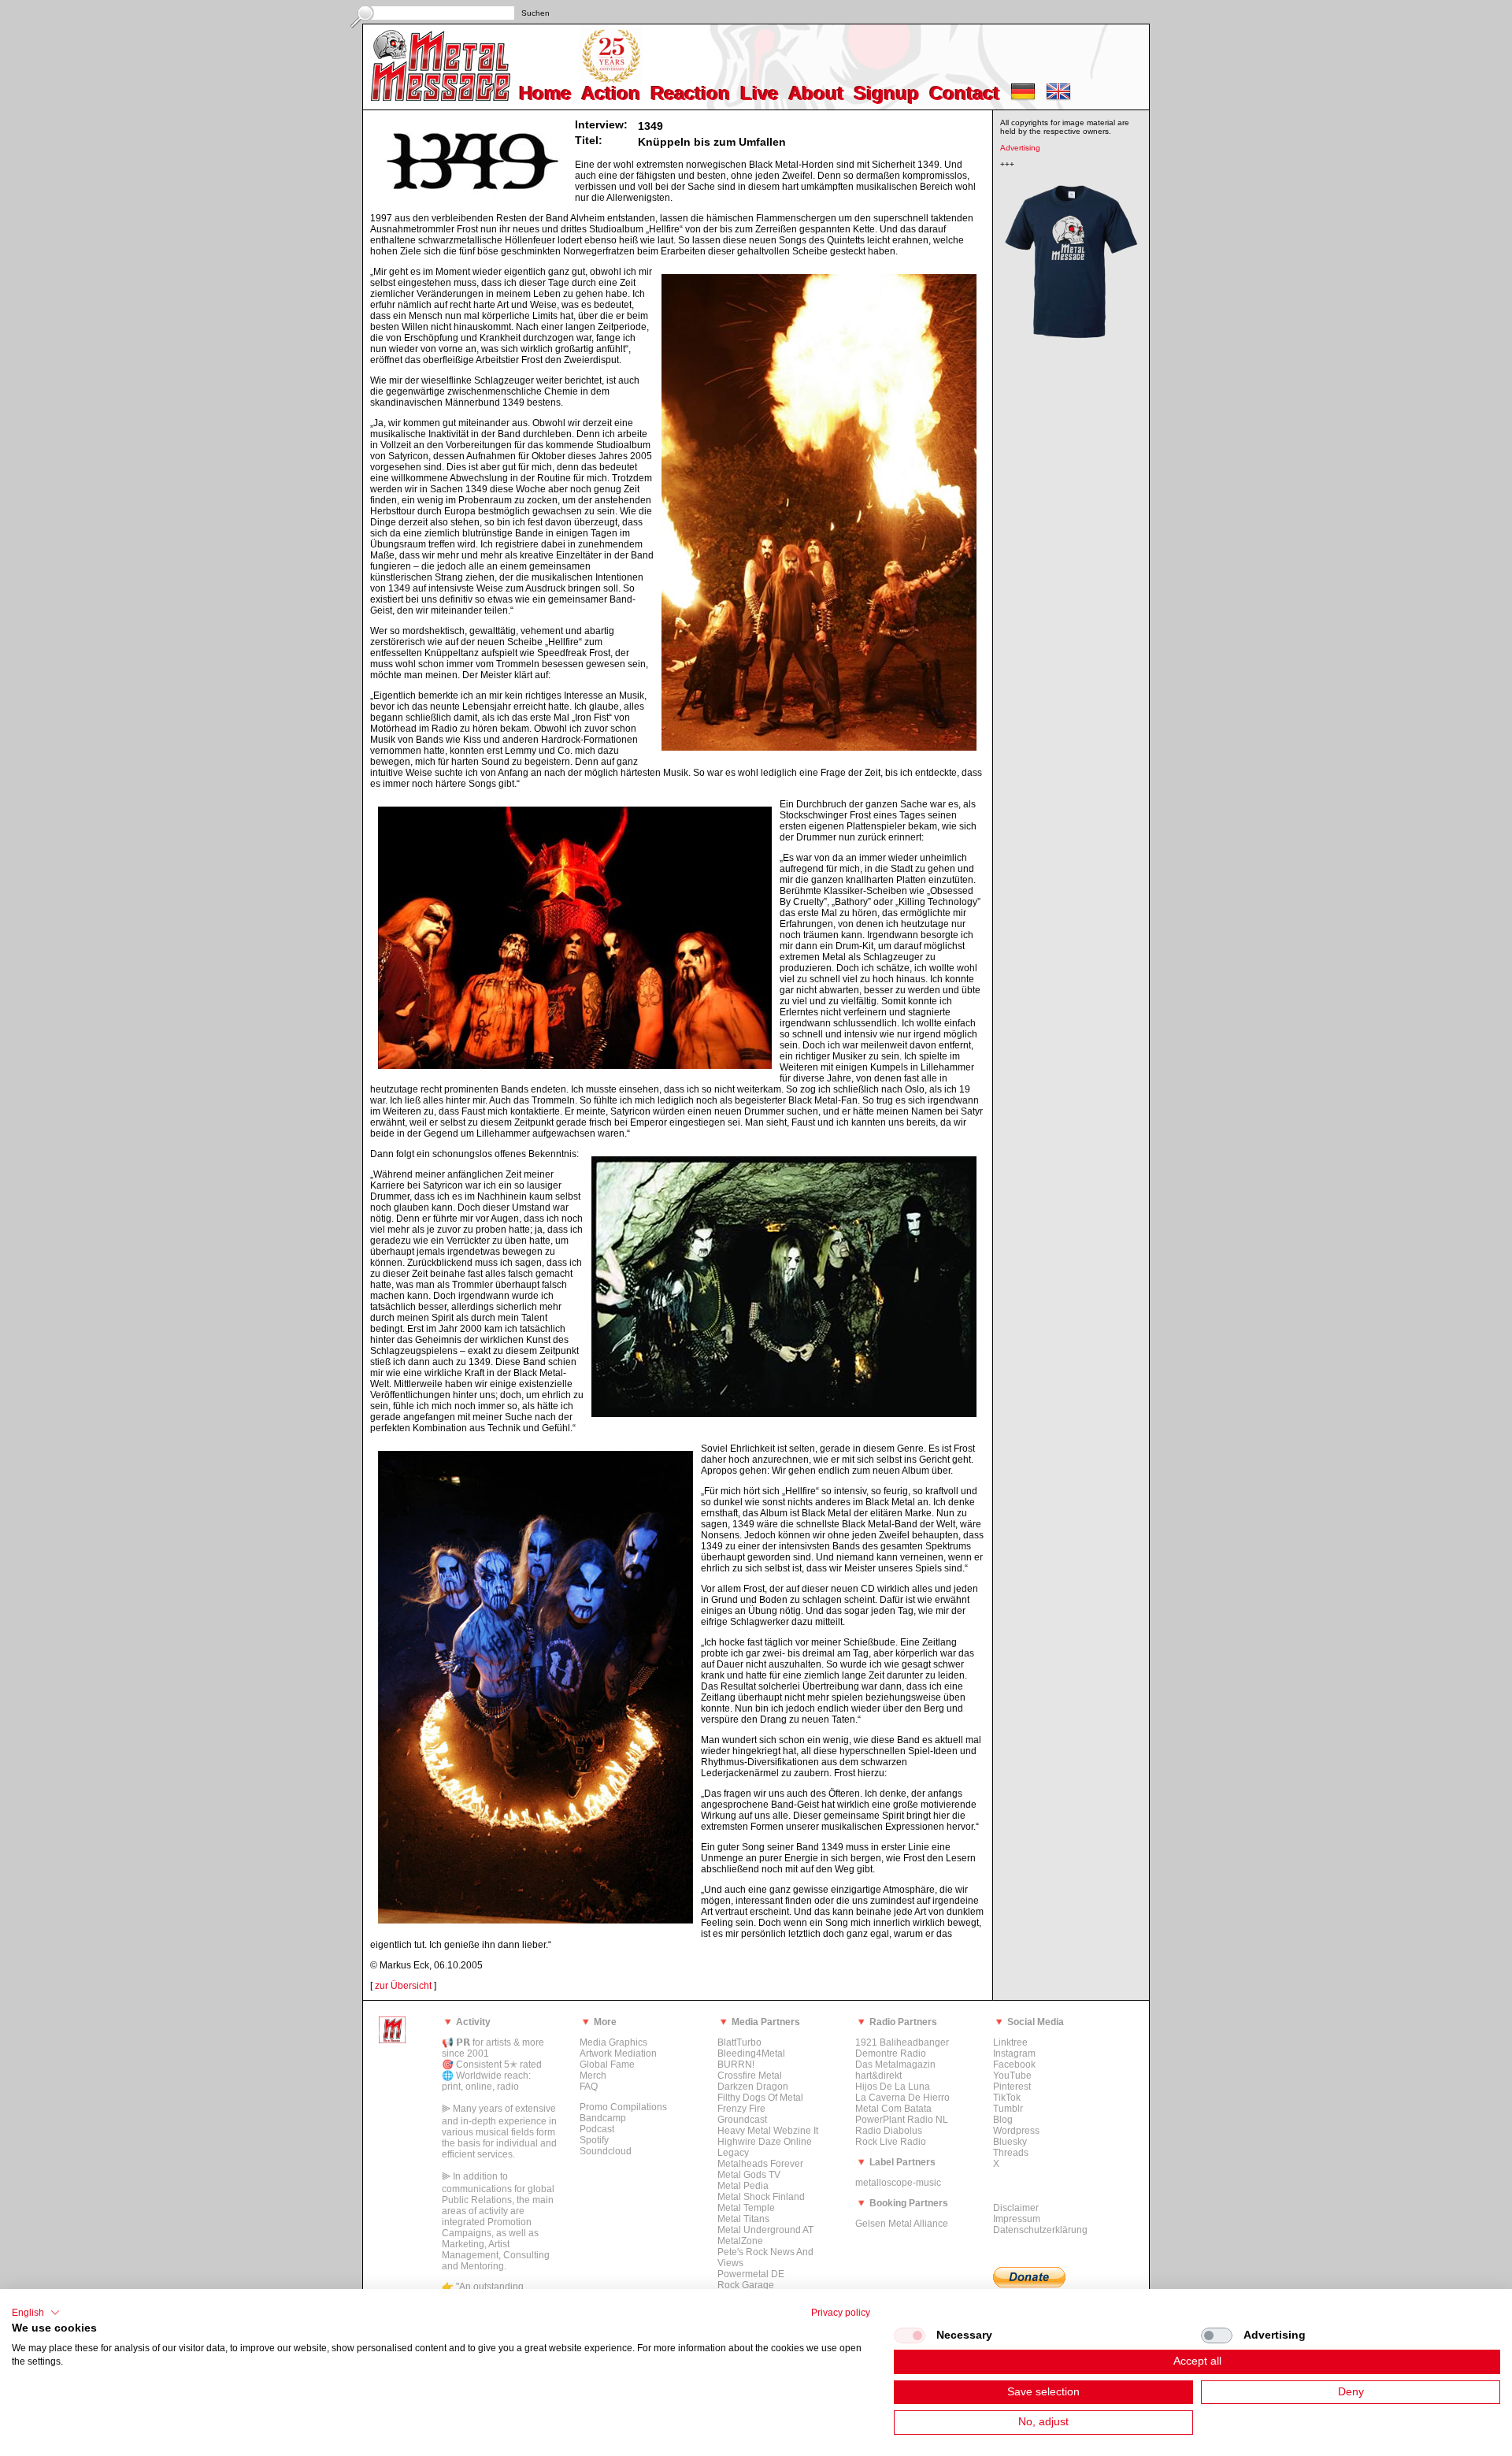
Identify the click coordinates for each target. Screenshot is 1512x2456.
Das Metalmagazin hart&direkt (895, 2070)
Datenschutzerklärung (1040, 2230)
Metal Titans (743, 2219)
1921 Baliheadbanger (902, 2042)
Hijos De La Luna (893, 2087)
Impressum (1017, 2219)
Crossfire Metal (750, 2076)
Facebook (1014, 2065)
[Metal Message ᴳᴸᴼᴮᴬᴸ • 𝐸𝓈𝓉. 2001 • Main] (392, 2040)
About (817, 93)
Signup (887, 93)
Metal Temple (746, 2208)
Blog (1003, 2120)
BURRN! (736, 2065)
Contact (965, 93)
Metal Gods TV (749, 2175)
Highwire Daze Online (765, 2142)
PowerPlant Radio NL (902, 2120)
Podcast (597, 2129)
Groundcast (742, 2120)
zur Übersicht (403, 1986)
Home (546, 93)
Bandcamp (603, 2118)
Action (611, 93)
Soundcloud (606, 2151)
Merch (593, 2076)
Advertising (1020, 148)
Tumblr (1008, 2109)
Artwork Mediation (618, 2053)
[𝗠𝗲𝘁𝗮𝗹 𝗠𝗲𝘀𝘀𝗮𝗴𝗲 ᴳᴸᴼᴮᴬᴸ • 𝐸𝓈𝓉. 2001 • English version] (1058, 97)
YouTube (1012, 2076)
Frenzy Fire (741, 2109)
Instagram (1014, 2053)
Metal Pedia (743, 2186)
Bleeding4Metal (751, 2053)
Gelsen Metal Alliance (902, 2224)
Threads (1011, 2153)
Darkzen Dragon (753, 2087)
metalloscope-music (898, 2183)
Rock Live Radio (891, 2142)
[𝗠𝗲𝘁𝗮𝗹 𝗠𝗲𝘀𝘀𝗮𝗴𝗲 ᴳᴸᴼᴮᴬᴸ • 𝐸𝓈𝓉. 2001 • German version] (1023, 97)
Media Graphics (613, 2042)
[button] (36, 2313)
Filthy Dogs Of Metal (760, 2098)
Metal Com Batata (893, 2109)
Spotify (594, 2140)
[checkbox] (910, 2335)
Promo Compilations (623, 2107)
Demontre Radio (891, 2053)
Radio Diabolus (889, 2131)
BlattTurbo (739, 2042)
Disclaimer (1016, 2208)
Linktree (1010, 2042)
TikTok (1007, 2098)
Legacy (733, 2153)
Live (760, 93)
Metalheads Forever (760, 2164)
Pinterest (1012, 2087)
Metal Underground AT (765, 2230)
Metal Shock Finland (761, 2197)
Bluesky (1010, 2142)
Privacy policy (841, 2313)
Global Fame (607, 2065)
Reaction (691, 93)
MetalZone (740, 2241)
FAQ (589, 2087)
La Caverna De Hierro (902, 2098)
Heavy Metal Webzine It (768, 2131)
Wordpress (1016, 2131)
